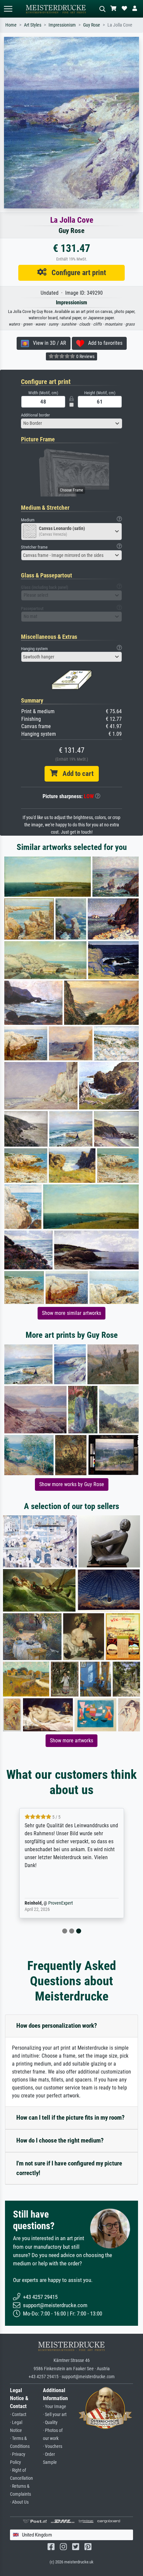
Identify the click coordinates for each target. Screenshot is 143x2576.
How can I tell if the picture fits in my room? (71, 2118)
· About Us (19, 2502)
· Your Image (55, 2407)
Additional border (35, 415)
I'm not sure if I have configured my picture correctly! (69, 2168)
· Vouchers (53, 2446)
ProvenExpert (61, 1903)
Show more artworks (71, 1741)
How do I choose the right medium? (60, 2140)
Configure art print (76, 272)
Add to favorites (103, 343)
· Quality (50, 2423)
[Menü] (8, 9)
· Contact (18, 2415)
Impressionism (62, 25)
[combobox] (71, 423)
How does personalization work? (57, 2026)
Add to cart (75, 774)
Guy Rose (92, 25)
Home (11, 25)
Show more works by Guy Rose (72, 1484)
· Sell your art (55, 2415)
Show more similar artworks (71, 1313)
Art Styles (33, 25)
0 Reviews (85, 356)
